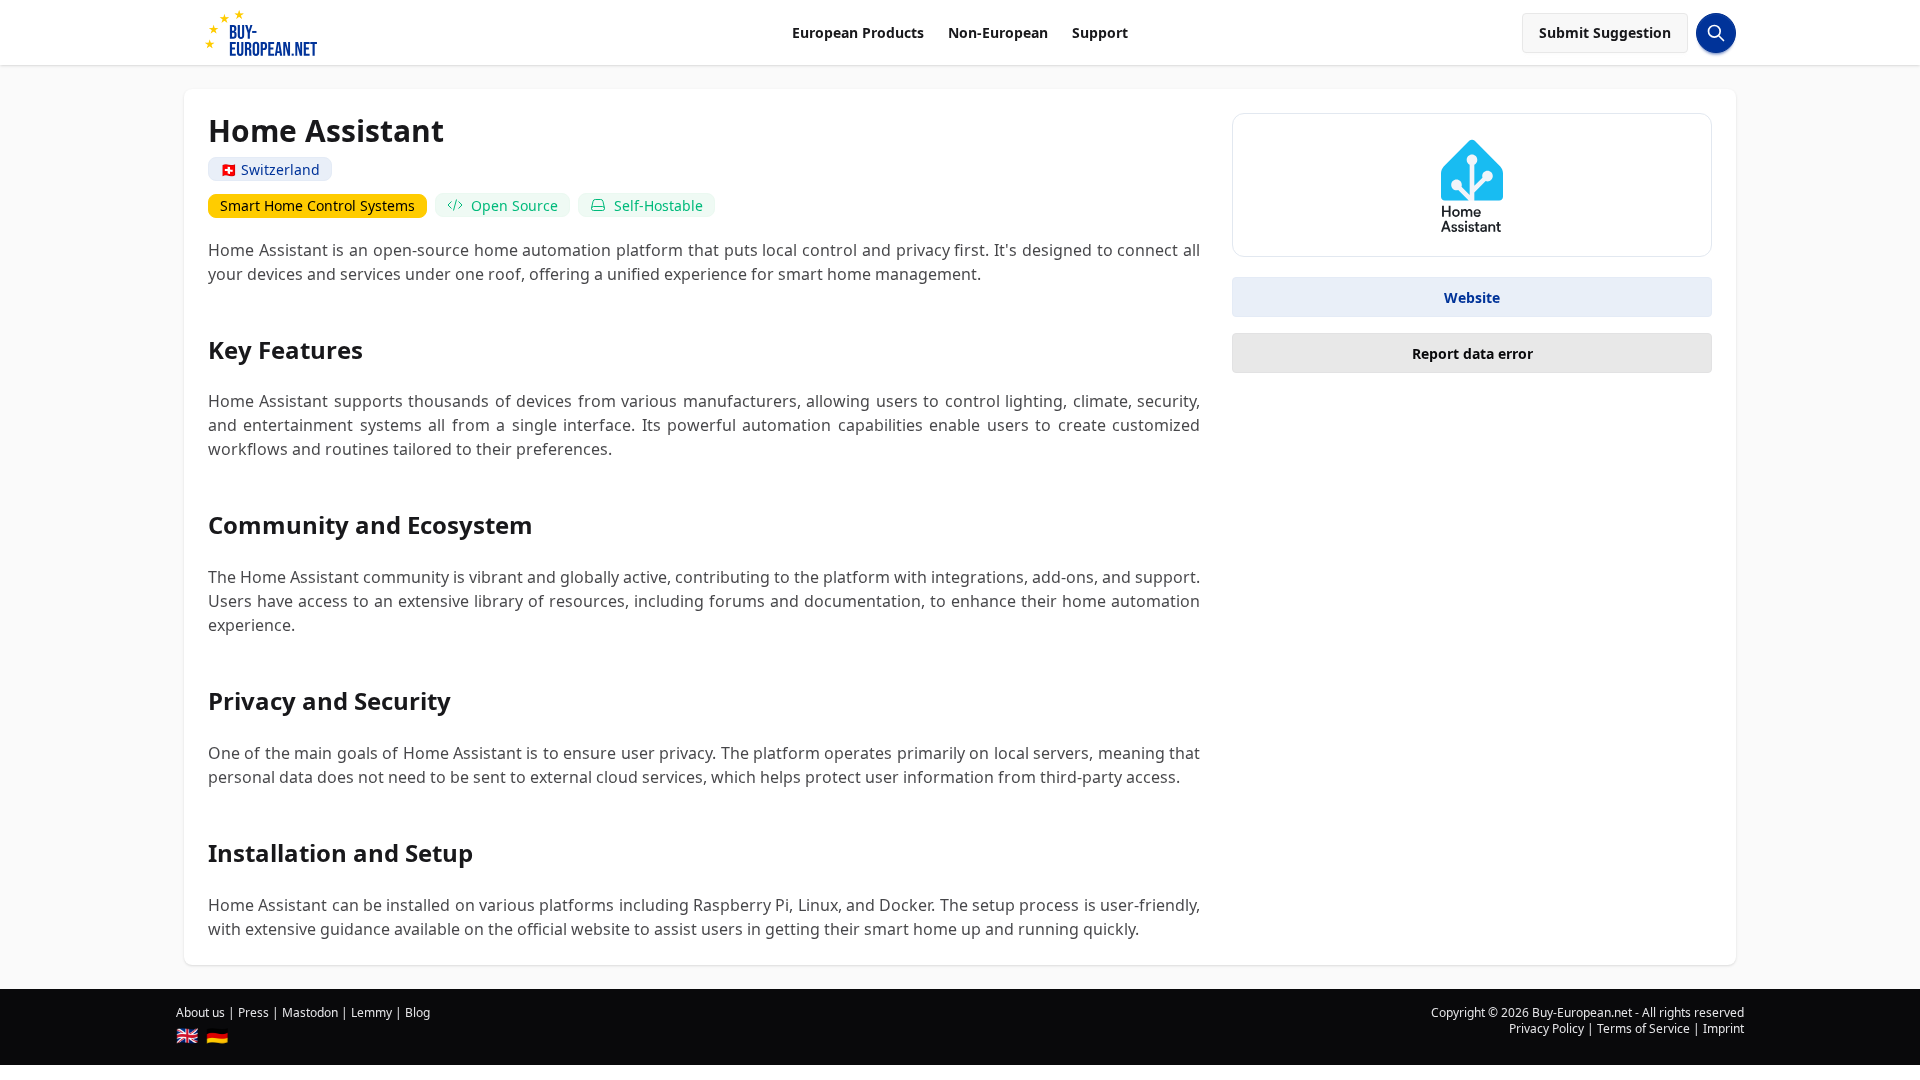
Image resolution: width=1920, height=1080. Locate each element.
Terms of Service (1643, 1028)
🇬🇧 (187, 1035)
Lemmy (371, 1012)
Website (1472, 297)
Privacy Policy (1546, 1028)
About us (200, 1012)
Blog (417, 1012)
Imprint (1723, 1028)
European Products (858, 32)
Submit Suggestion (1605, 32)
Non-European (998, 32)
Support (1100, 32)
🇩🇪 (217, 1035)
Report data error (1472, 353)
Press (253, 1012)
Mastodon (310, 1012)
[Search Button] (1716, 33)
